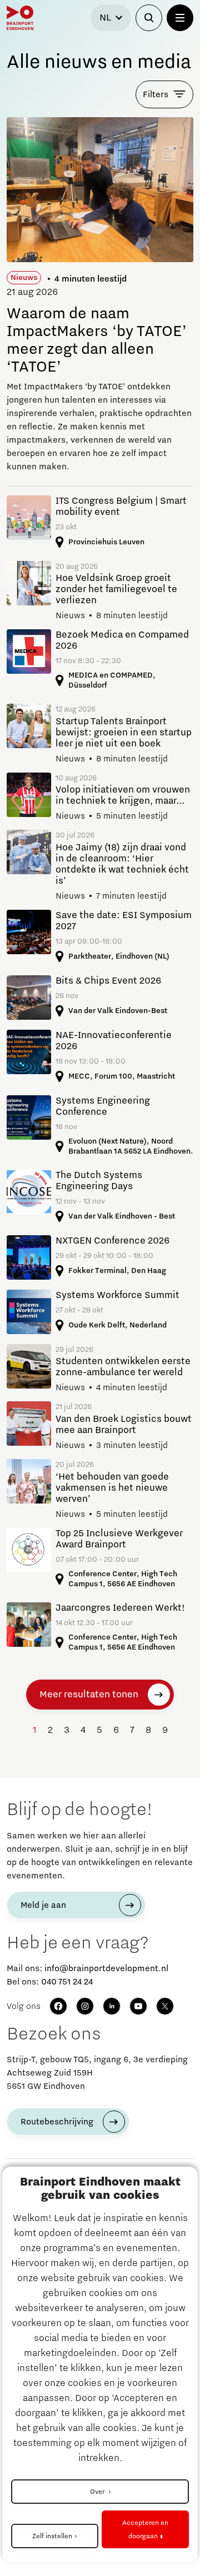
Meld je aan (43, 1905)
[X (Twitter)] (165, 2006)
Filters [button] (156, 94)
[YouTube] (138, 2006)
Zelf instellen (52, 2536)
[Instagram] (85, 2006)
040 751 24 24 (67, 1982)
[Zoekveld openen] (149, 18)
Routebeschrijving (57, 2122)
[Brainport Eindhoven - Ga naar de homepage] (20, 18)
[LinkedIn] (112, 2006)
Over (98, 2492)
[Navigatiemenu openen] (180, 18)
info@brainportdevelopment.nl (106, 1968)
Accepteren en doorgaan (145, 2529)
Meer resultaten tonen (89, 1695)
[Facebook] (58, 2006)
